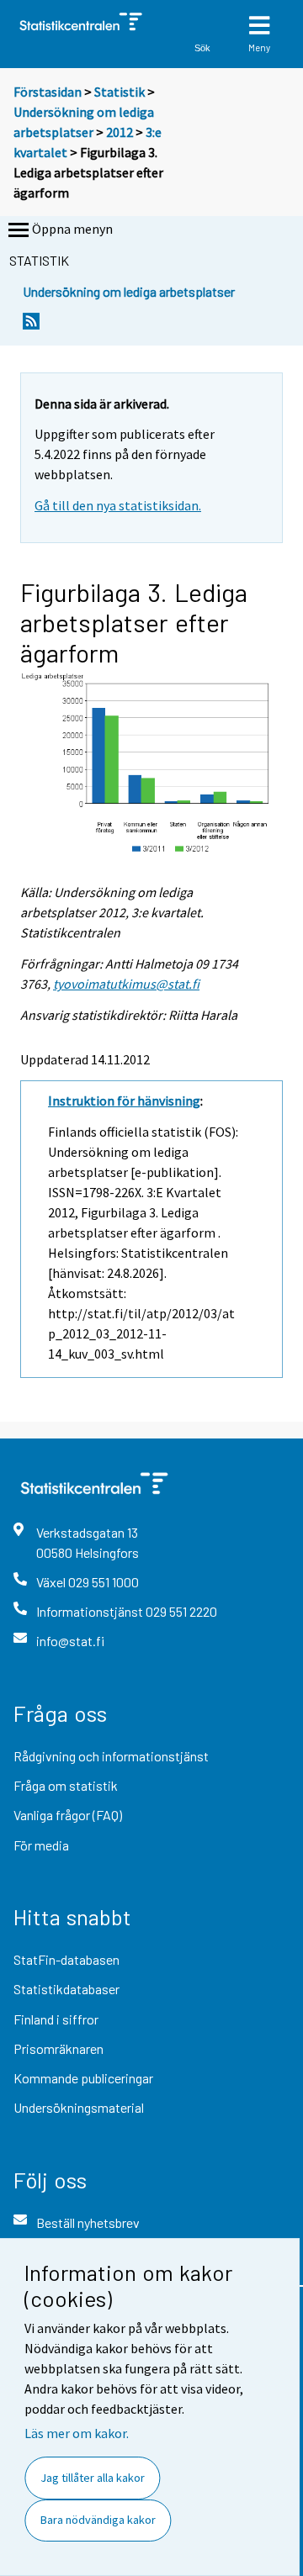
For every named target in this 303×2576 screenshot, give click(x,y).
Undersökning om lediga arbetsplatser (129, 291)
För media (41, 1845)
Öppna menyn (72, 229)
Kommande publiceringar (83, 2078)
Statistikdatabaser (66, 1989)
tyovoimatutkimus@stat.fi (126, 984)
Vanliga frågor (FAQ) (68, 1815)
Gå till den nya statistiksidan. (118, 505)
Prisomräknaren (58, 2048)
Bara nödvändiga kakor (98, 2520)
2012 (120, 132)
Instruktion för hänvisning (124, 1101)
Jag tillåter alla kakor (93, 2478)
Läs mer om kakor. (77, 2433)
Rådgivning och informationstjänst (111, 1756)
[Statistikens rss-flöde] (31, 326)
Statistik (120, 92)
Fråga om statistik (66, 1785)
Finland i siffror (56, 2019)
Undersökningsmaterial (79, 2107)
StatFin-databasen (66, 1959)
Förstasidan (48, 92)
